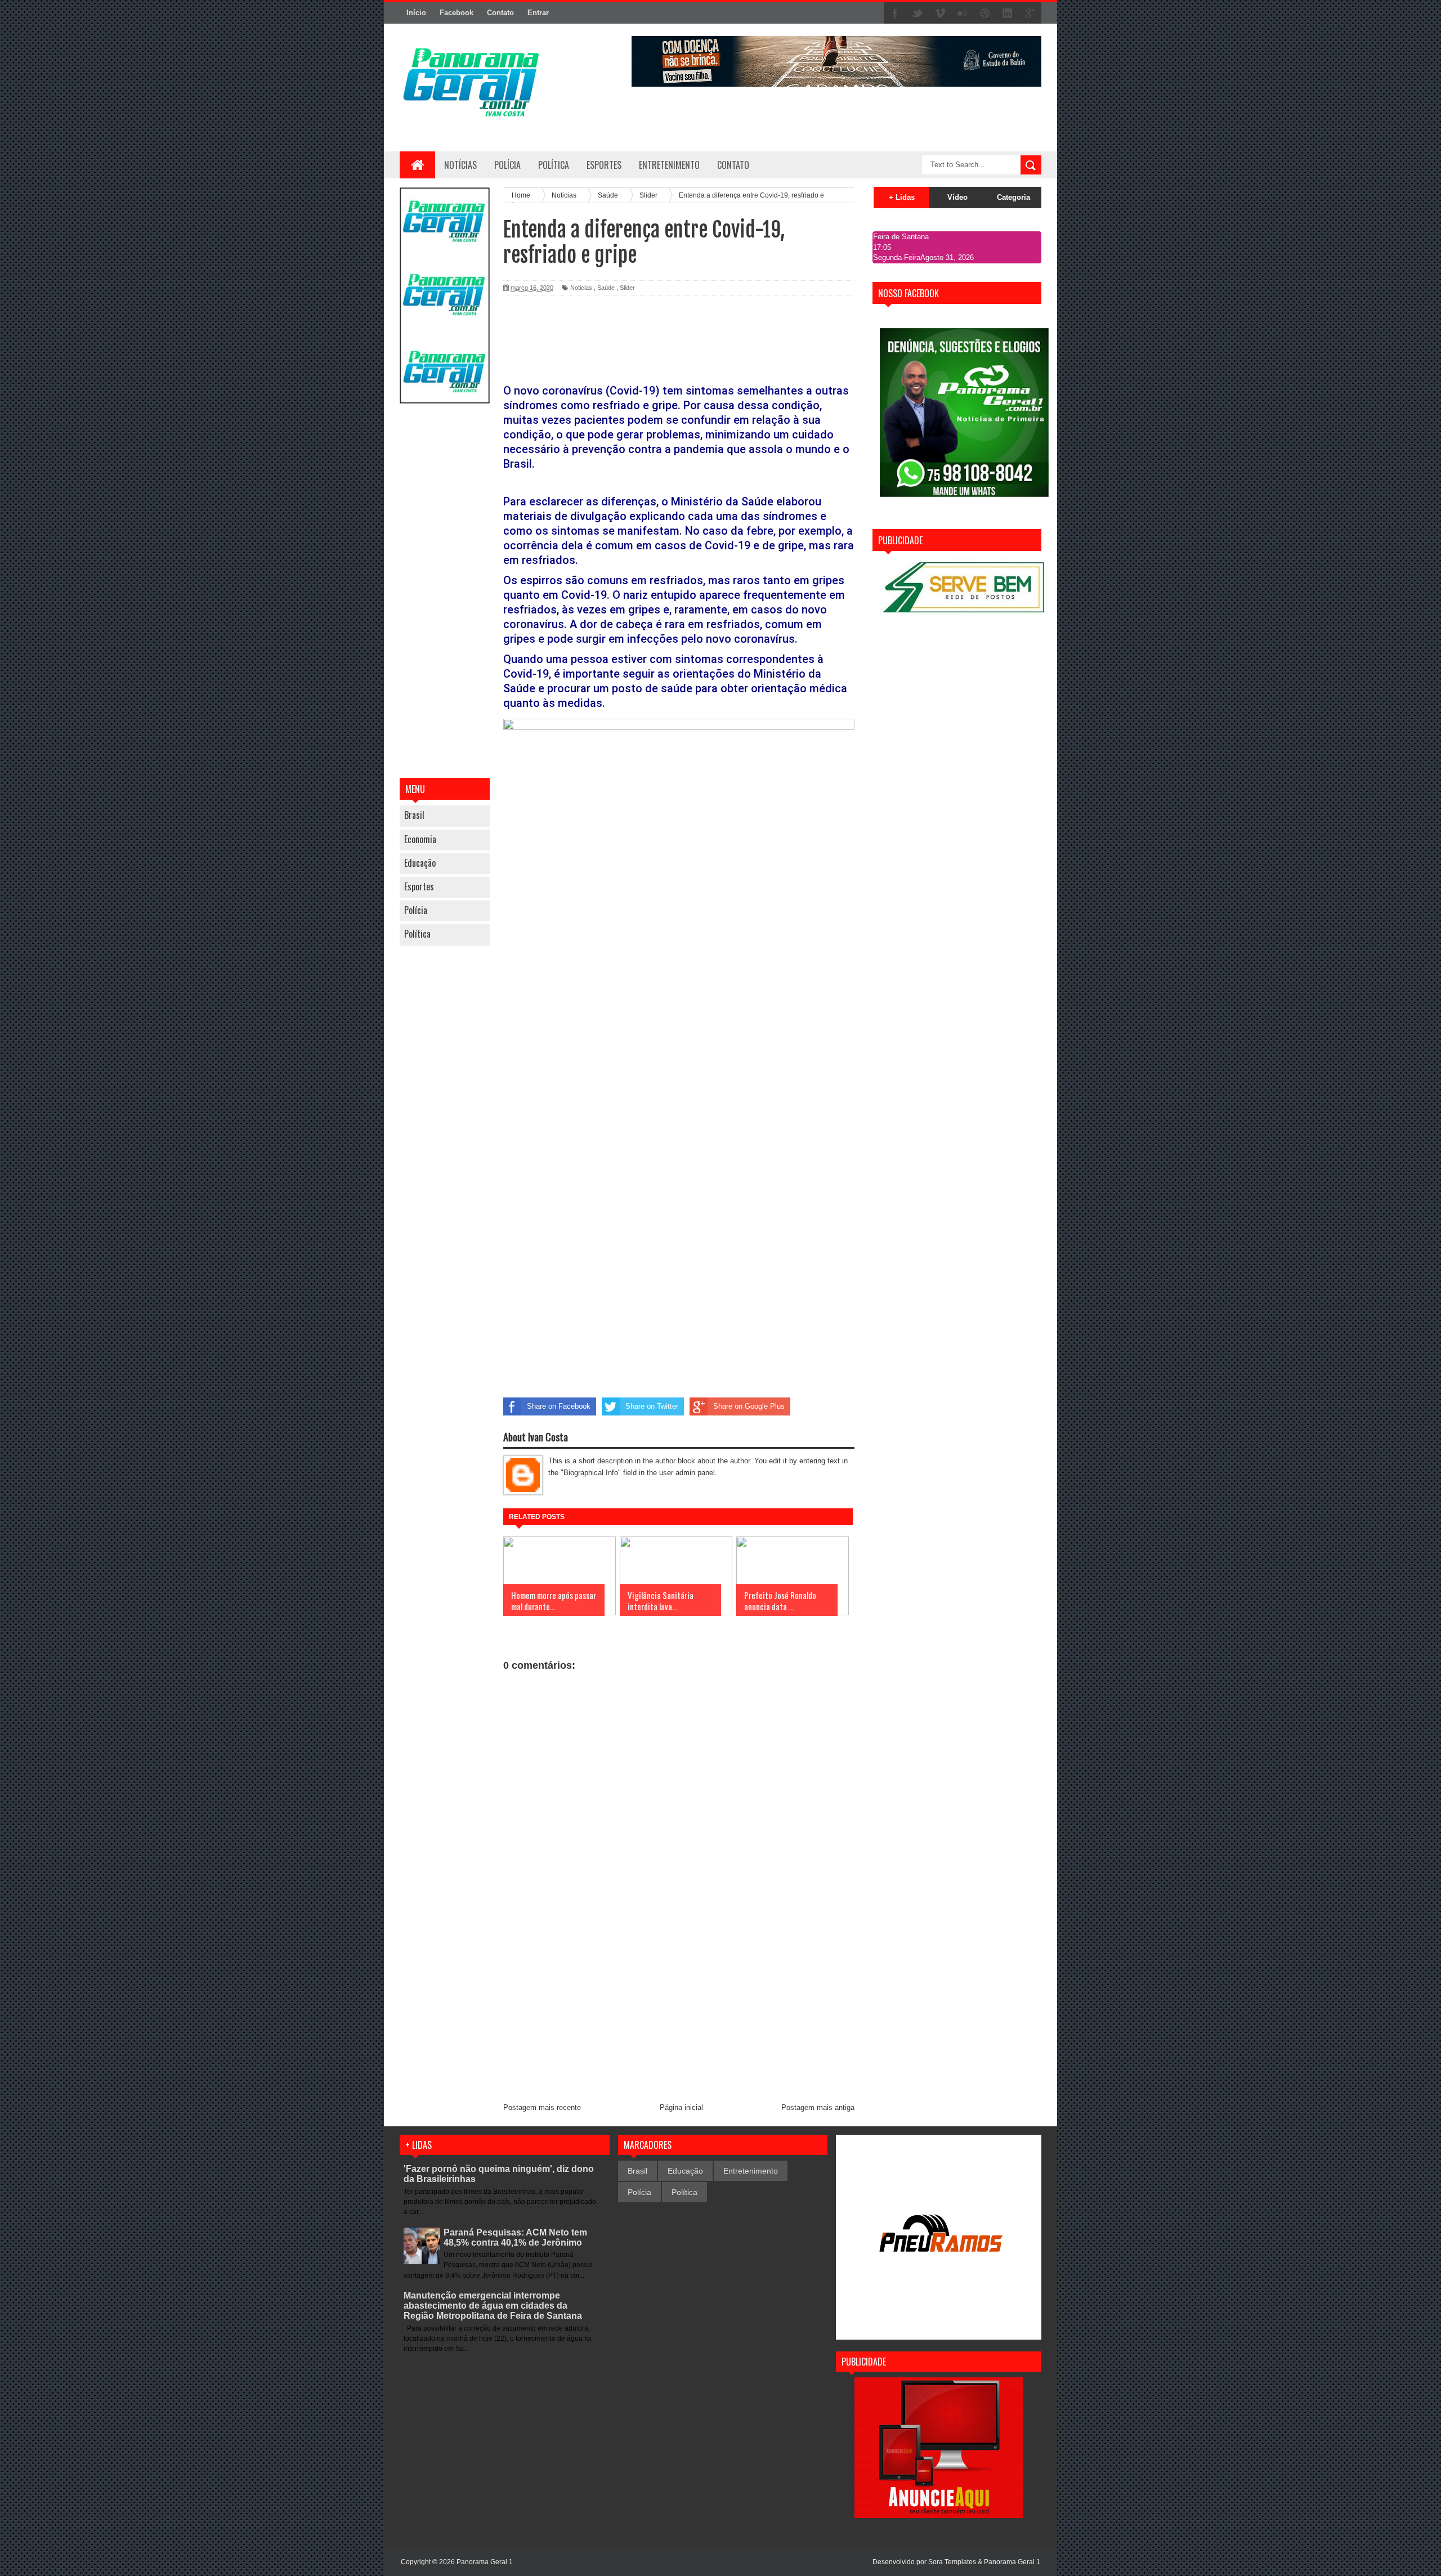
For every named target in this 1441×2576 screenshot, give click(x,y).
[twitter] (918, 14)
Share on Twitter (652, 1406)
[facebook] (895, 14)
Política (417, 934)
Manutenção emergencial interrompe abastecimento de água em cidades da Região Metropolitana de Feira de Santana (493, 2306)
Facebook (457, 13)
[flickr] (963, 14)
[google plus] (1030, 14)
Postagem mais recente (542, 2107)
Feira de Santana (901, 237)
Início (416, 13)
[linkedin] (1008, 14)
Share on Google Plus (749, 1406)
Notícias (460, 165)
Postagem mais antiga (818, 2107)
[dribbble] (985, 14)
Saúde (606, 288)
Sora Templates (952, 2562)
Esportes (419, 886)
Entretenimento (751, 2171)
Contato (500, 13)
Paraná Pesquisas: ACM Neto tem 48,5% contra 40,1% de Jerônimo (515, 2237)
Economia (420, 839)
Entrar (538, 13)
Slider (627, 288)
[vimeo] (940, 14)
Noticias (581, 288)
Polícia (507, 165)
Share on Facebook (559, 1406)
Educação (420, 863)
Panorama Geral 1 (1012, 2562)
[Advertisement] (445, 592)
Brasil (414, 815)
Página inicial (681, 2107)
